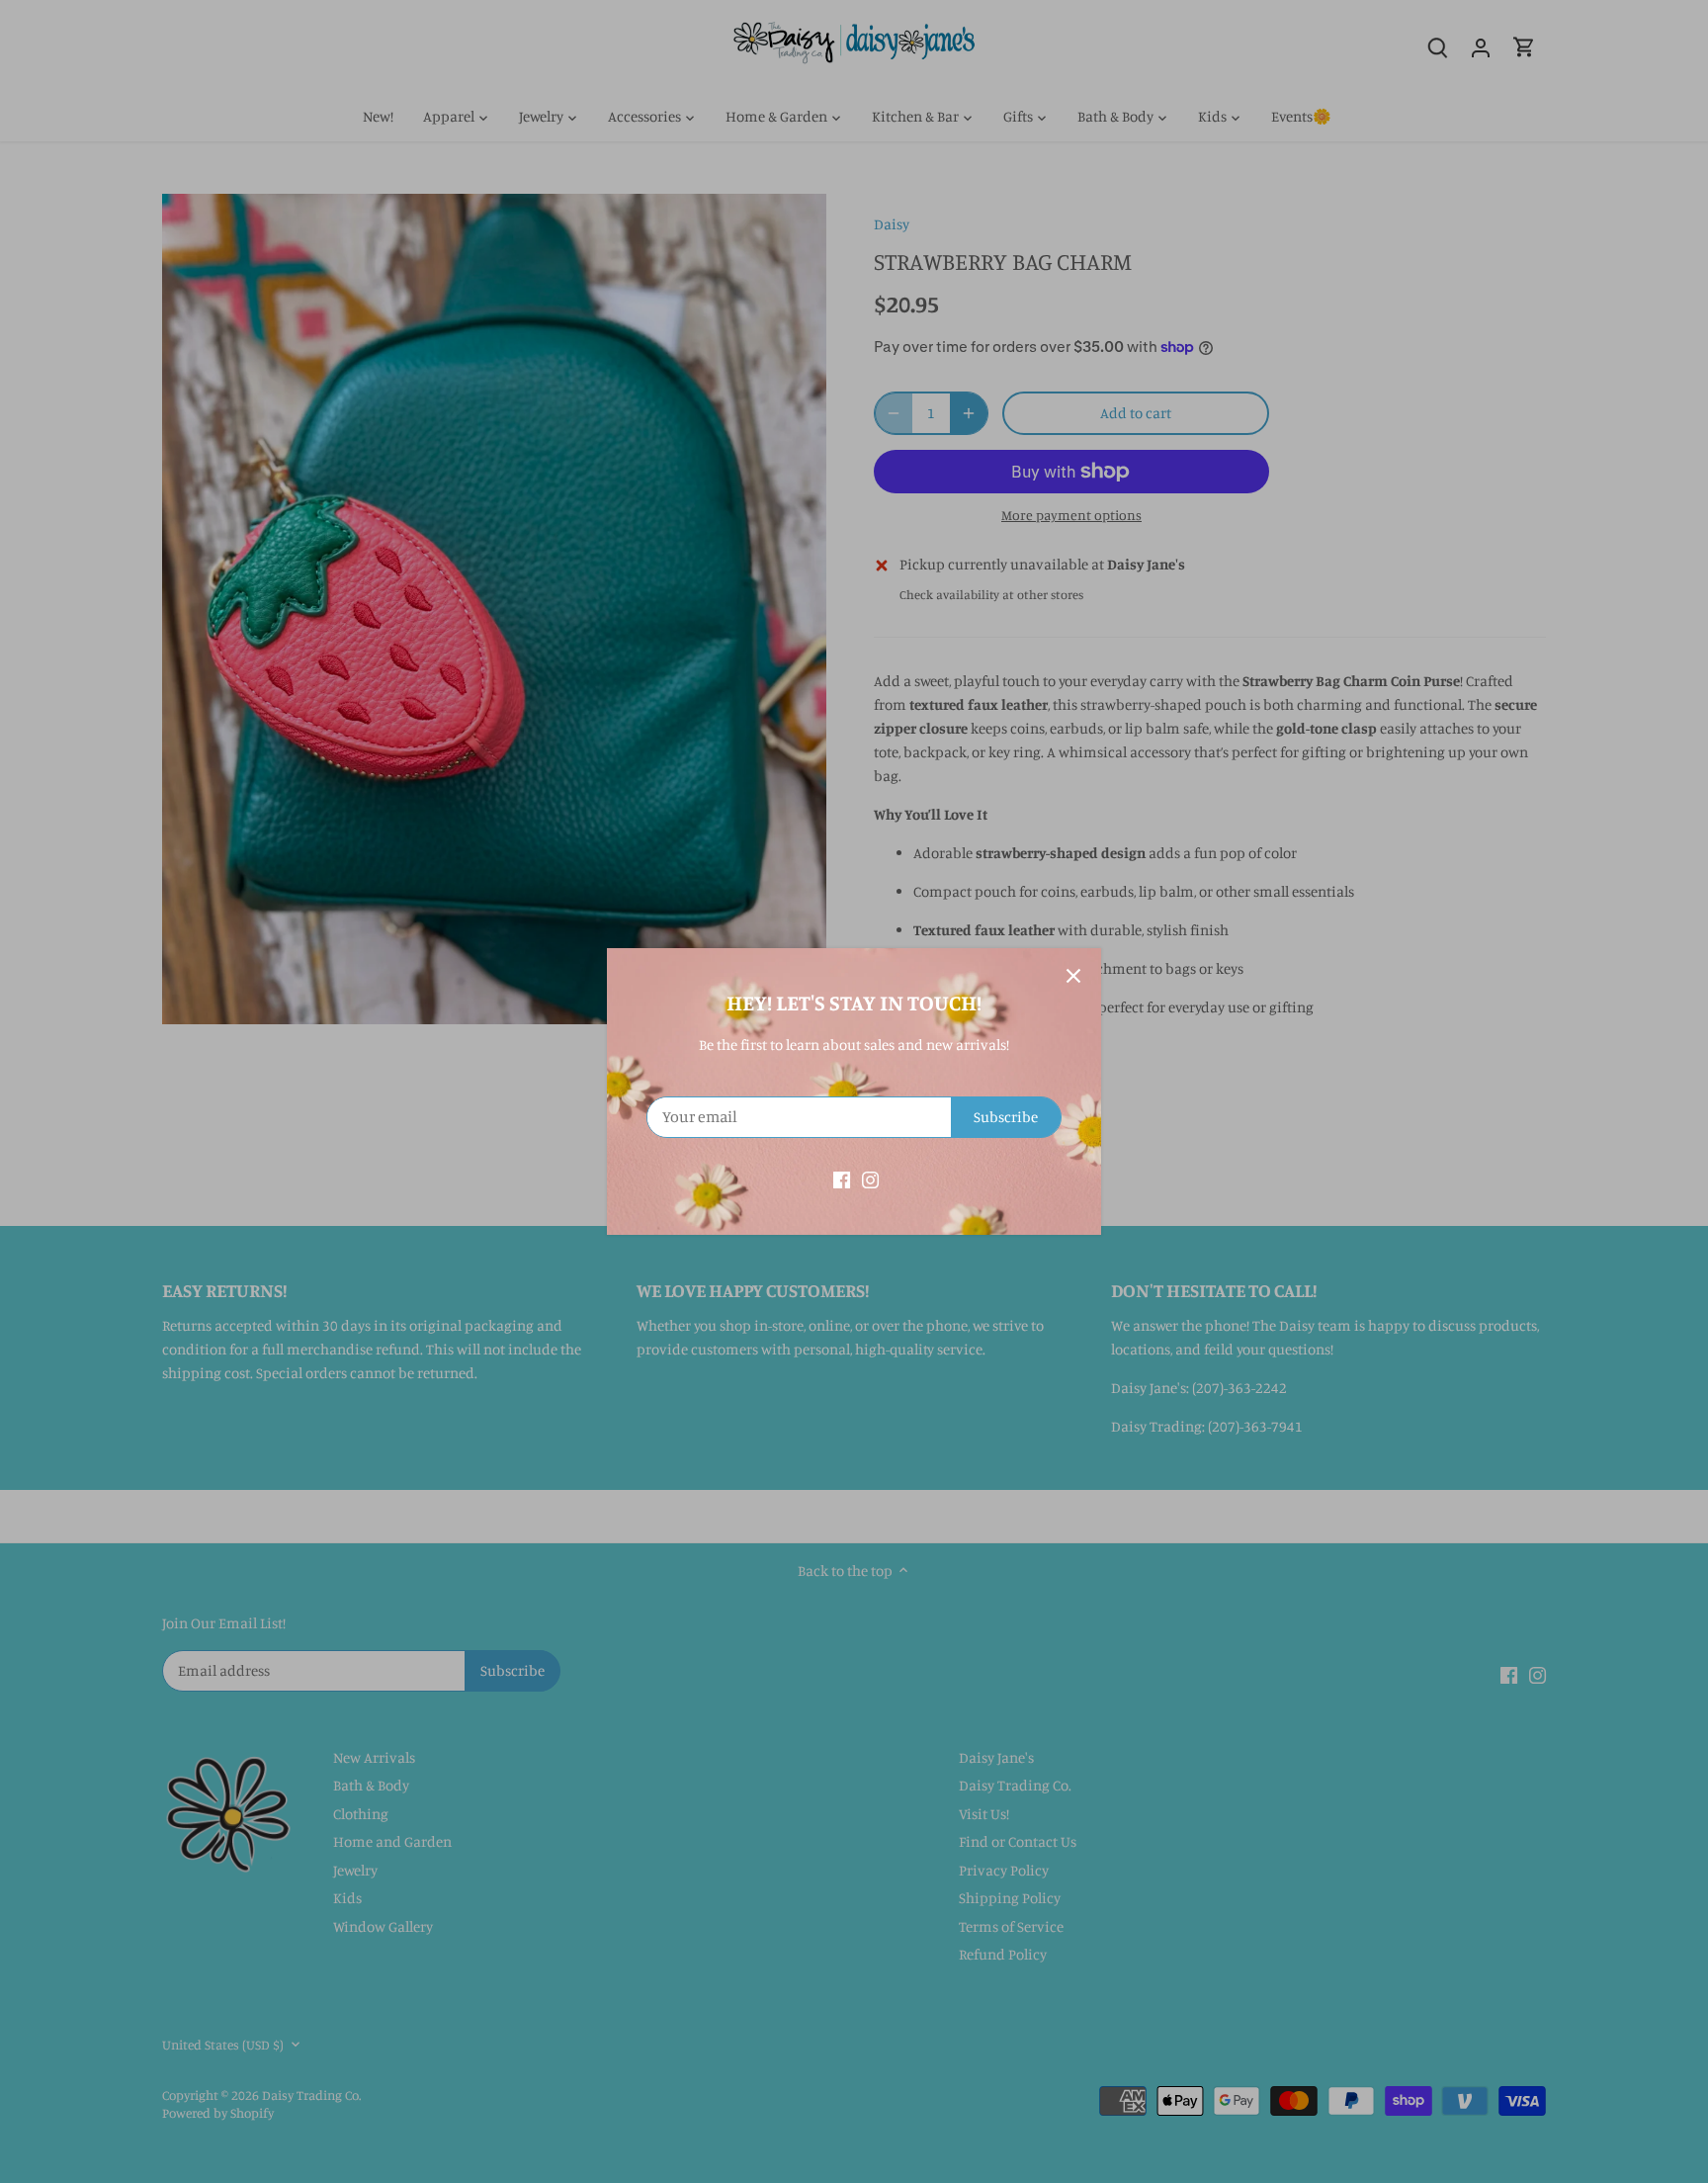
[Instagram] (870, 1178)
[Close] (1073, 976)
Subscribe (1006, 1117)
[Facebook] (842, 1178)
